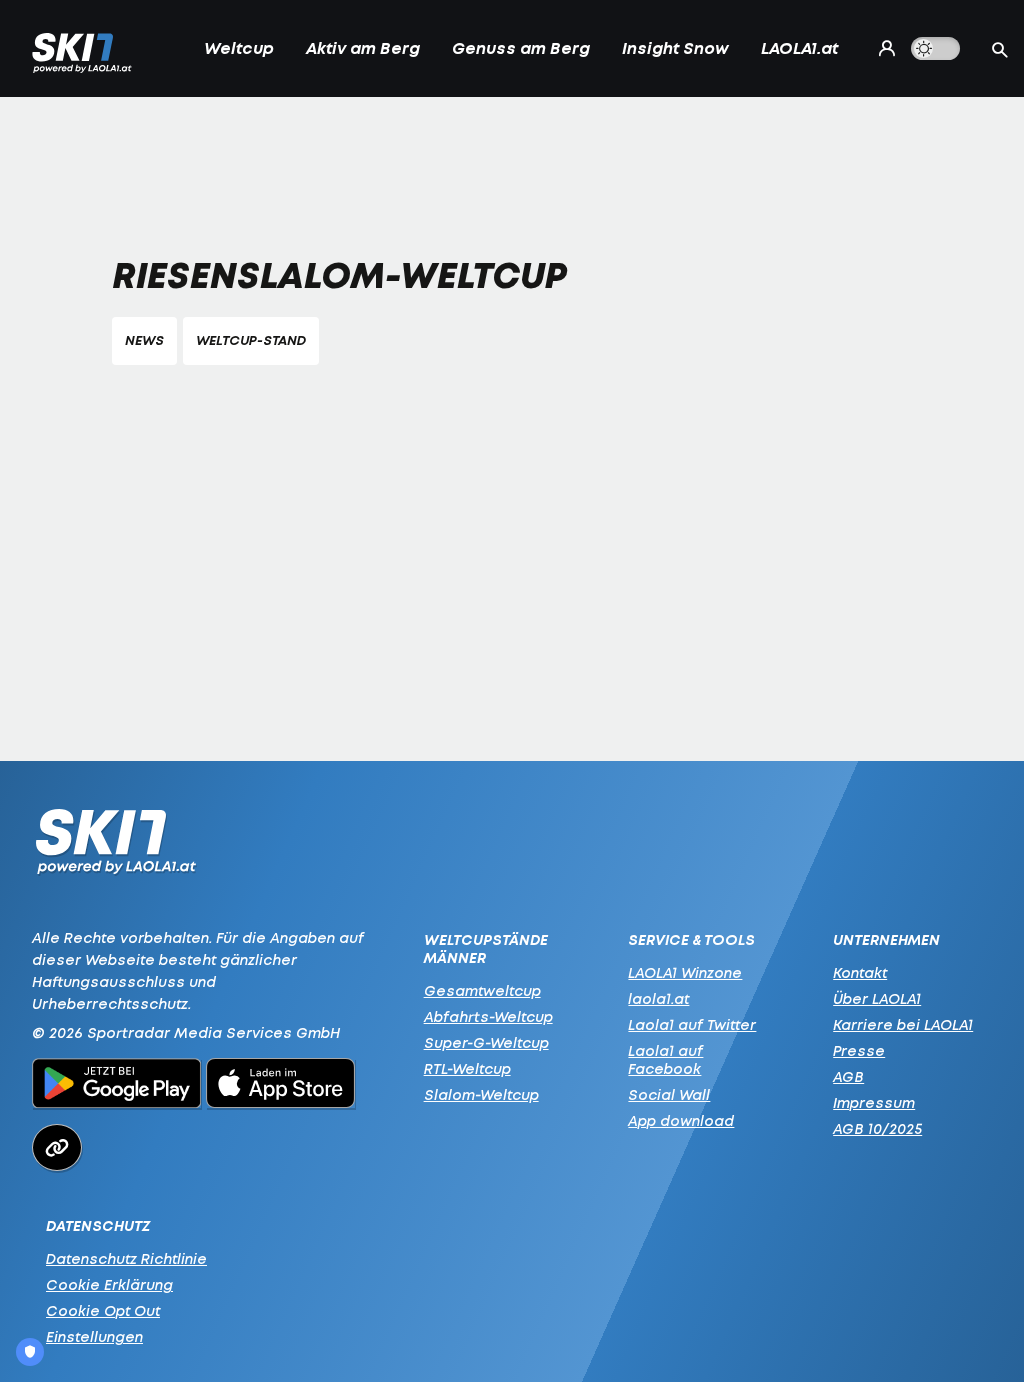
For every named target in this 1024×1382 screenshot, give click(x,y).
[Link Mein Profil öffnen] (882, 48)
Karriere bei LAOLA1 (903, 1024)
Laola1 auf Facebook (665, 1059)
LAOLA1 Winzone (685, 972)
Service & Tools (691, 940)
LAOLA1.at (799, 48)
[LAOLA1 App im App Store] (281, 1086)
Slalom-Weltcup (481, 1094)
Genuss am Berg (521, 48)
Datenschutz (98, 1226)
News (144, 340)
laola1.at (658, 998)
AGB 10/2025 (877, 1128)
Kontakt (860, 972)
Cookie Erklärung (109, 1284)
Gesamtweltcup (482, 990)
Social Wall (669, 1094)
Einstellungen (94, 1336)
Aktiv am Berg (363, 48)
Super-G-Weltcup (486, 1042)
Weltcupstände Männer (486, 949)
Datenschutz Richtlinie (126, 1258)
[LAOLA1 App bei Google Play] (116, 1086)
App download (681, 1120)
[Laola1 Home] (115, 846)
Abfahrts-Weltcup (488, 1016)
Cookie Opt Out (103, 1310)
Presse (859, 1050)
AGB (848, 1076)
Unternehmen (886, 940)
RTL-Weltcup (467, 1068)
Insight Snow (675, 48)
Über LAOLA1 (877, 998)
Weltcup (239, 48)
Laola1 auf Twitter (692, 1024)
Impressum (874, 1102)
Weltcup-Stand (251, 340)
